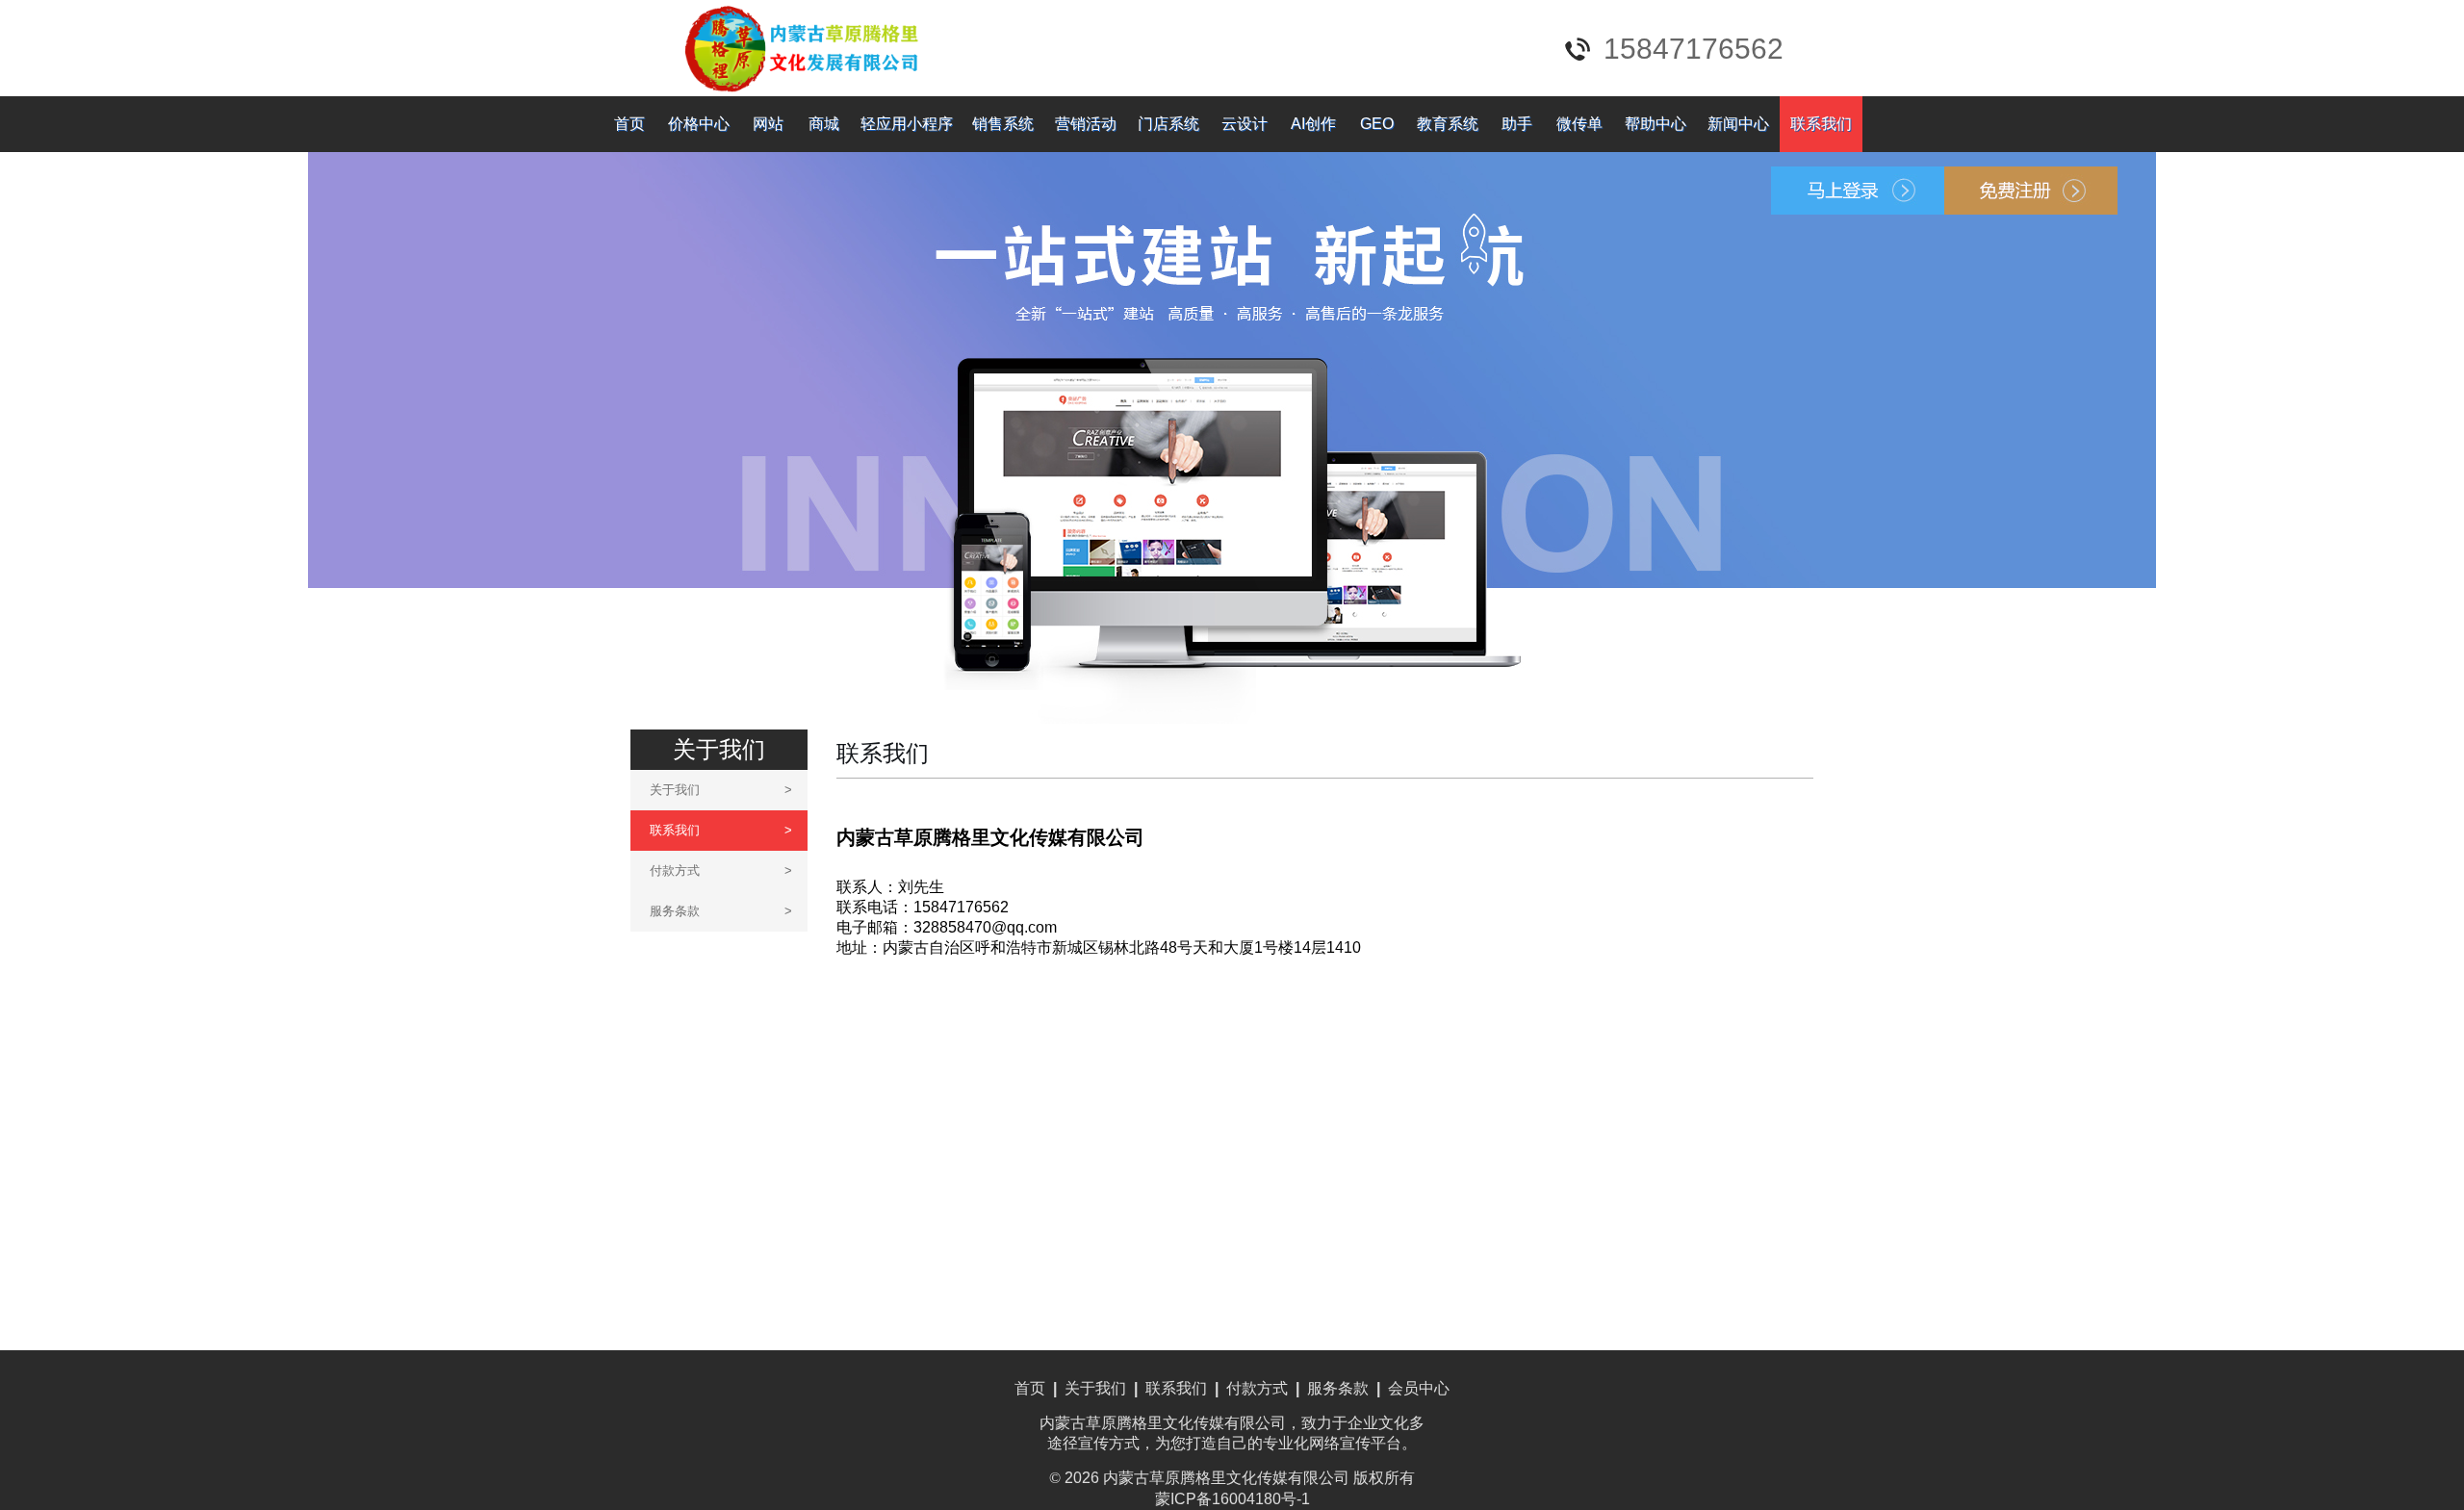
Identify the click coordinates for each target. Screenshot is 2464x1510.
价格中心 (699, 124)
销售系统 (1003, 124)
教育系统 (1448, 124)
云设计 (1245, 124)
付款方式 (721, 870)
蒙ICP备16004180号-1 (1232, 1499)
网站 (768, 124)
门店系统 (1168, 124)
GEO (1377, 124)
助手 (1517, 124)
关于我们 (721, 790)
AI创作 (1313, 124)
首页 (629, 124)
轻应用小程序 (907, 124)
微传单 (1579, 124)
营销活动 (1086, 124)
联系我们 (1821, 124)
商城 (824, 124)
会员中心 (1419, 1388)
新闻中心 (1738, 124)
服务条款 (721, 911)
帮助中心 (1655, 124)
